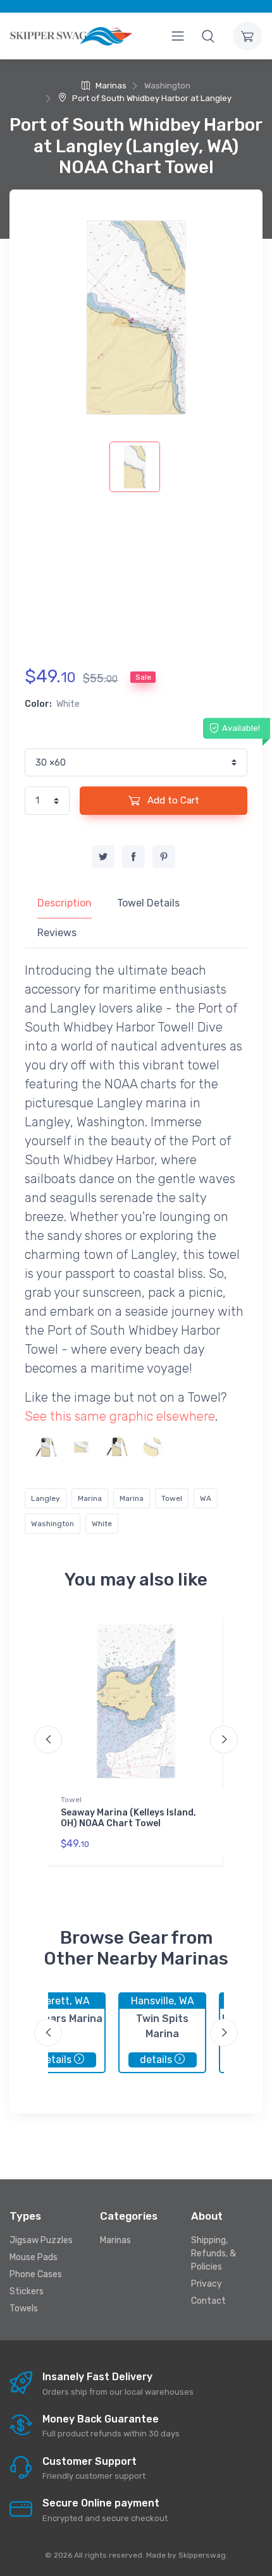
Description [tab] (65, 903)
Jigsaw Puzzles (41, 2240)
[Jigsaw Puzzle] (81, 1447)
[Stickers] (153, 1447)
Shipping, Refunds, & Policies (213, 2254)
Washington (53, 1524)
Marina (90, 1498)
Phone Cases (36, 2274)
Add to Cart (172, 800)
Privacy (207, 2284)
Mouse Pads (34, 2257)
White (102, 1524)
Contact (208, 2301)
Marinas (110, 86)
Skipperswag (202, 2555)
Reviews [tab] (57, 933)
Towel (172, 1498)
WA (206, 1498)
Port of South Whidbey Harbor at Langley (151, 98)
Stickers (27, 2291)
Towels (24, 2308)
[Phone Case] (46, 1447)
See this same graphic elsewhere (120, 1416)
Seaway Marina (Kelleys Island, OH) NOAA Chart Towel (128, 1818)
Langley (46, 1498)
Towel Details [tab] (148, 903)
